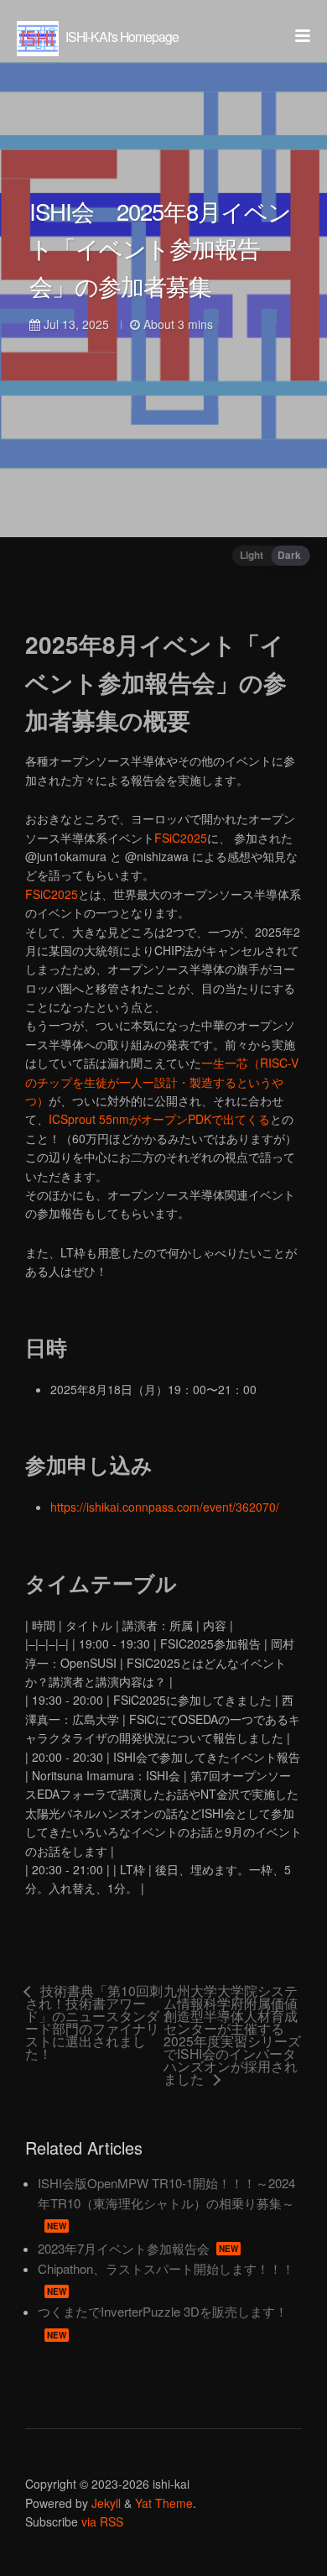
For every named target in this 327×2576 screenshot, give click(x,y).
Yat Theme (164, 2503)
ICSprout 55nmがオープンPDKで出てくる (159, 1119)
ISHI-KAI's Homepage (121, 36)
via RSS (102, 2521)
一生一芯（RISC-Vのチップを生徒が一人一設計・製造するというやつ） (162, 1082)
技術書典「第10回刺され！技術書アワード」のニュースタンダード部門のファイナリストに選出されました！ (94, 2023)
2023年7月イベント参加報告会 (138, 2248)
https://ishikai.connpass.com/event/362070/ (165, 1507)
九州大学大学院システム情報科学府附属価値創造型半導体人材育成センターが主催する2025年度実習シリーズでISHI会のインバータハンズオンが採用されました (232, 2035)
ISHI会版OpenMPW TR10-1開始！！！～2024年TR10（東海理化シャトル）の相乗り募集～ (166, 2203)
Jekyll (106, 2503)
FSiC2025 (181, 838)
